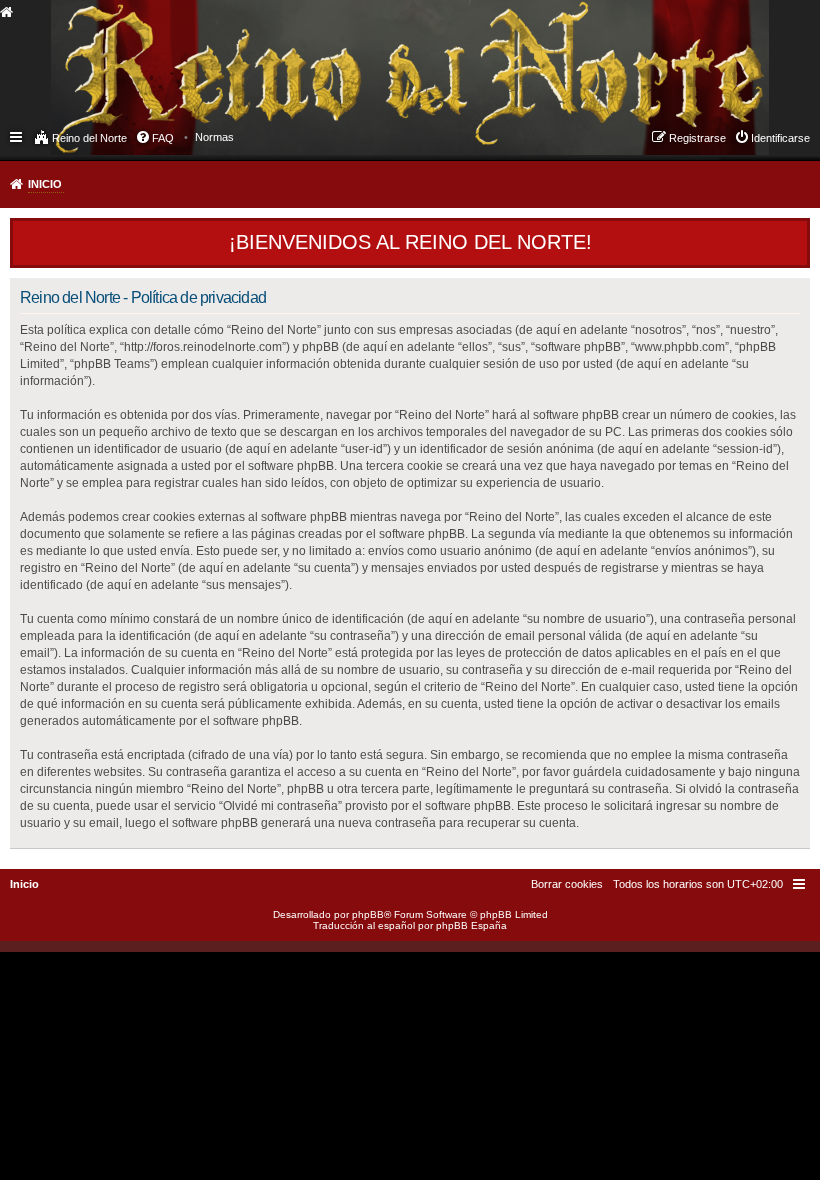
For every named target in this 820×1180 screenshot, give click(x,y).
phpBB (368, 914)
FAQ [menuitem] (163, 138)
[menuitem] (214, 137)
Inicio (45, 184)
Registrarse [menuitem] (697, 138)
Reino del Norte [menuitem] (89, 138)
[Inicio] (164, 56)
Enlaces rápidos (17, 136)
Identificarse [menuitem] (780, 138)
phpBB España (471, 925)
